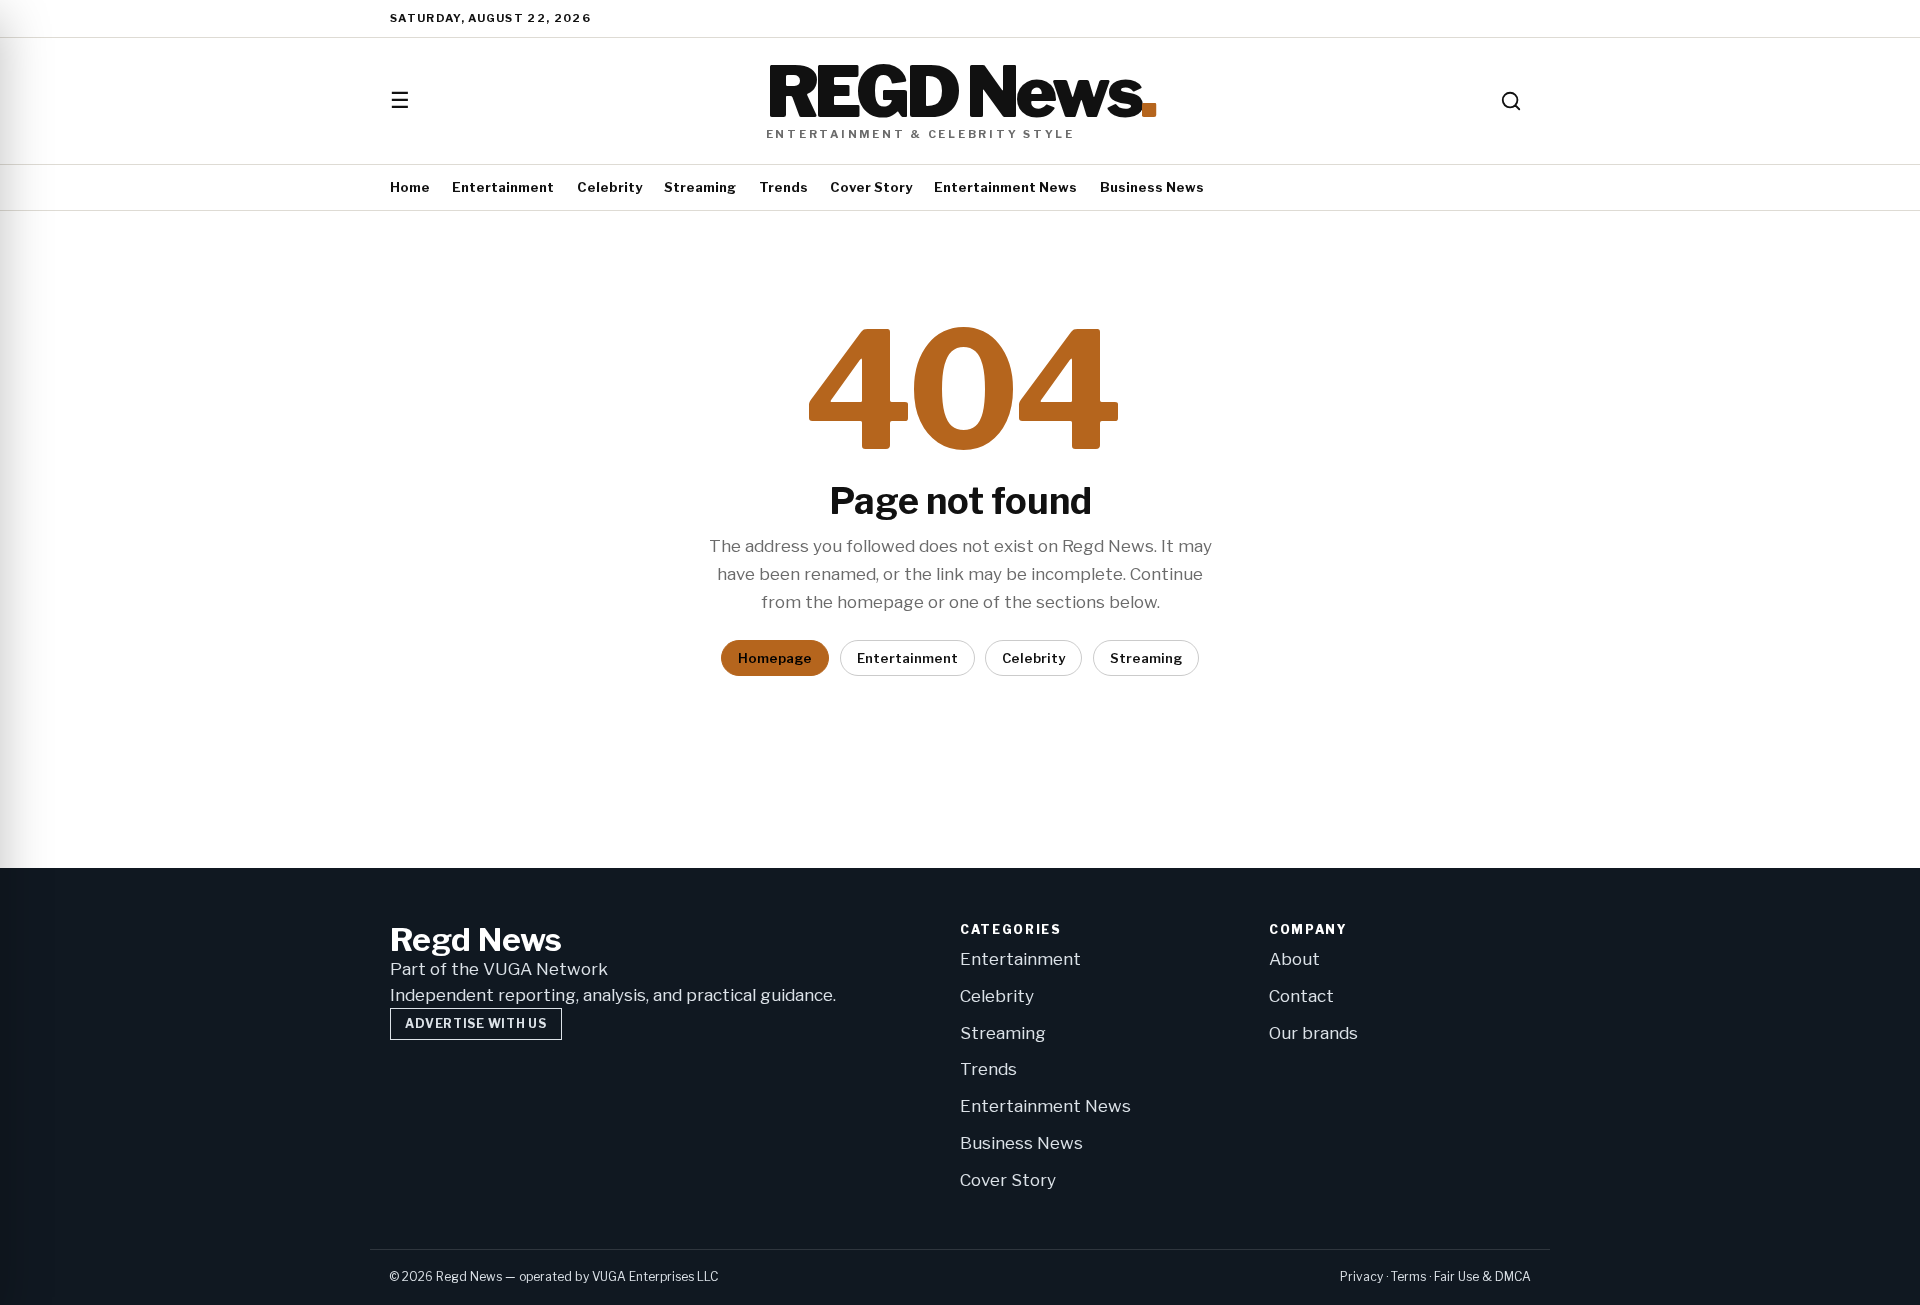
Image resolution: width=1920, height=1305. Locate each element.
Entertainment (503, 187)
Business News (1152, 187)
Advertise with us (475, 1023)
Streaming (700, 187)
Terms (1408, 1276)
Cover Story (871, 187)
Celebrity (609, 187)
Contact (1301, 996)
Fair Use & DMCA (1482, 1276)
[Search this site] (1511, 101)
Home (410, 187)
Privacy (1361, 1276)
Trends (783, 187)
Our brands (1313, 1033)
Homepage (775, 658)
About (1294, 959)
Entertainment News (1005, 187)
